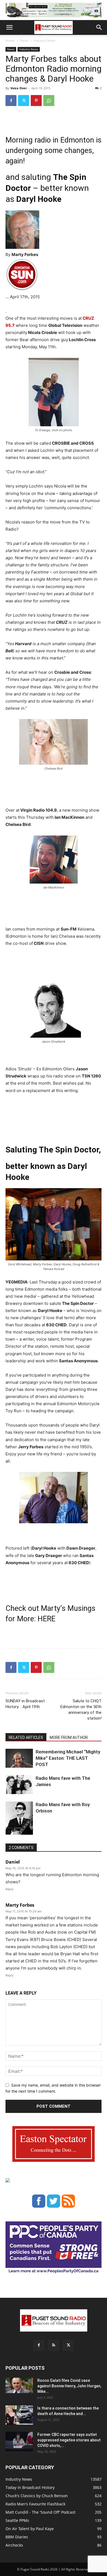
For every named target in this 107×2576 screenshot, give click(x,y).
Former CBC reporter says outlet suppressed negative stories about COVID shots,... (69, 2440)
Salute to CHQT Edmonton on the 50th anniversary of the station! (81, 1710)
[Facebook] (11, 101)
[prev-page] (9, 1831)
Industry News (45, 41)
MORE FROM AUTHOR (69, 1737)
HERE (47, 1619)
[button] (9, 27)
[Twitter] (24, 101)
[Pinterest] (36, 101)
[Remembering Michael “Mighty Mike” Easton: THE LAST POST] (19, 1758)
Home (10, 41)
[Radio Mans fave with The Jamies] (19, 1785)
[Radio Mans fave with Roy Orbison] (19, 1820)
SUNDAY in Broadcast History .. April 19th (25, 1704)
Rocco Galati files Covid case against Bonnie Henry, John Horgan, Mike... (69, 2386)
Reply (9, 1889)
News (24, 41)
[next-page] (18, 1831)
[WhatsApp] (49, 101)
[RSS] (54, 2345)
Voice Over (19, 88)
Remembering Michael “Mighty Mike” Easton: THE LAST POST (68, 1758)
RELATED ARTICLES (26, 1737)
